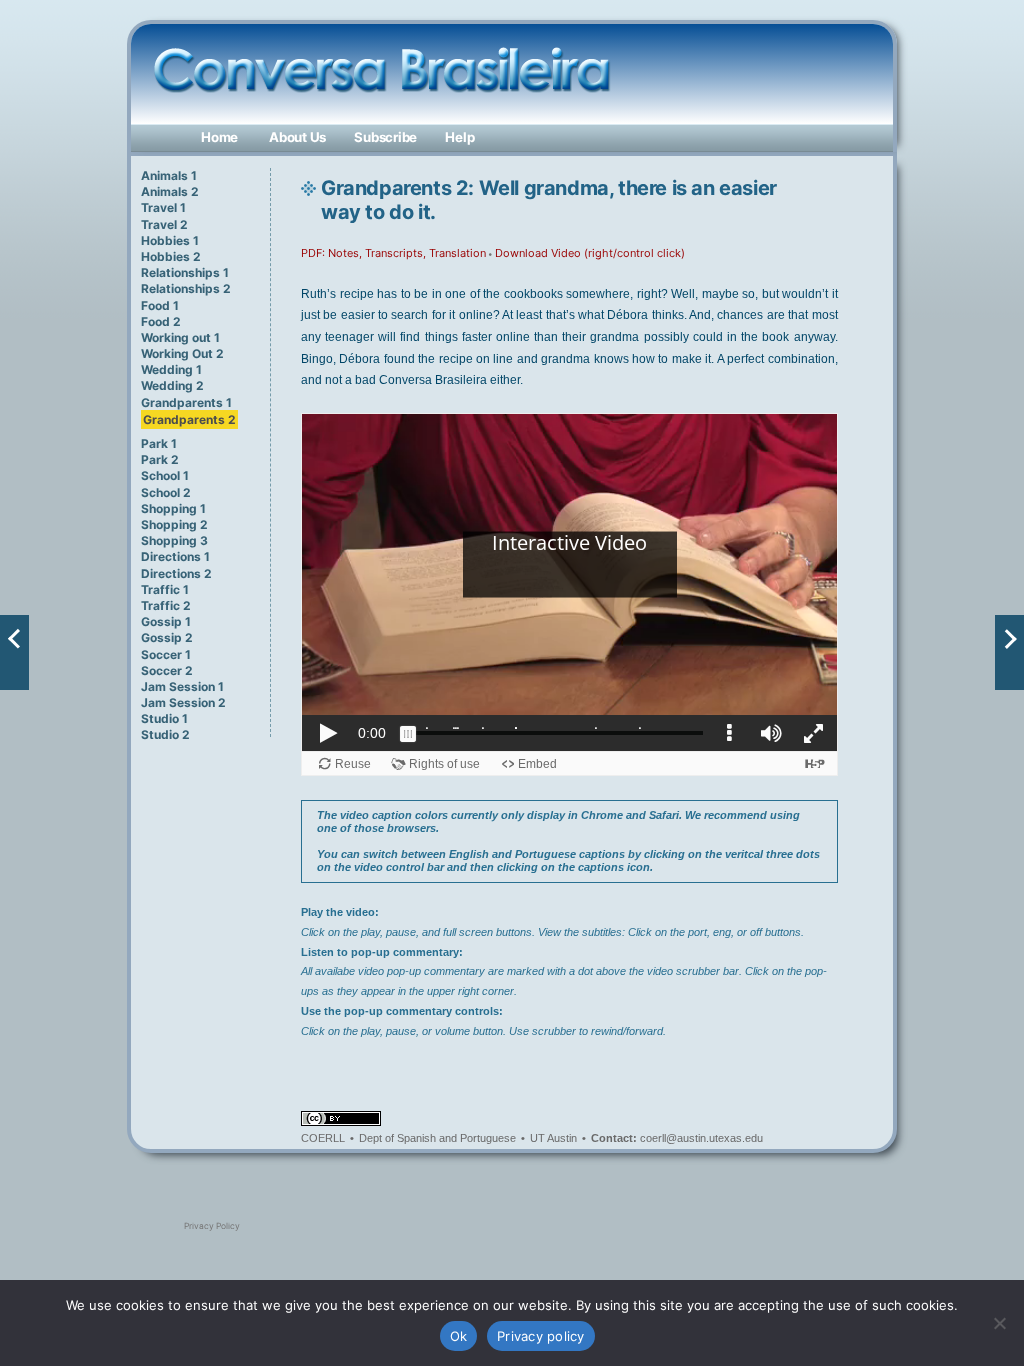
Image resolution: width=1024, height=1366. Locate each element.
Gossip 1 (166, 621)
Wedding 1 (171, 369)
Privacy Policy (212, 1226)
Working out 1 (180, 337)
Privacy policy (541, 1336)
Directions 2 (176, 573)
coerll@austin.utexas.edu (701, 1138)
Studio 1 (164, 718)
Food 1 (160, 305)
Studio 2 (165, 734)
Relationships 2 (186, 288)
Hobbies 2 (171, 256)
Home (219, 137)
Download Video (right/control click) (590, 253)
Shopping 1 (173, 508)
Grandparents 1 (186, 402)
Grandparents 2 (189, 419)
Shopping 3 (174, 540)
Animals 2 (170, 191)
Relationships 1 (185, 272)
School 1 (165, 475)
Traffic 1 (165, 589)
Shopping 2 (174, 524)
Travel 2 (164, 224)
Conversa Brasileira (213, 54)
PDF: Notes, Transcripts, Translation (393, 253)
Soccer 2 (167, 670)
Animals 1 (169, 175)
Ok (459, 1336)
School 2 (166, 492)
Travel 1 (163, 207)
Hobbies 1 (170, 240)
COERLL (323, 1138)
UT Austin (553, 1138)
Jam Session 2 (183, 702)
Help (459, 137)
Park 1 (159, 443)
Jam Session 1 (182, 686)
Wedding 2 (172, 385)
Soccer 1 (166, 654)
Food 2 (161, 321)
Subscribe (385, 137)
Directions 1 (175, 556)
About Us (297, 137)
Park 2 (160, 459)
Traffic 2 (166, 605)
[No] (999, 1323)
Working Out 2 (182, 353)
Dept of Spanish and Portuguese (437, 1138)
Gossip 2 (167, 637)
